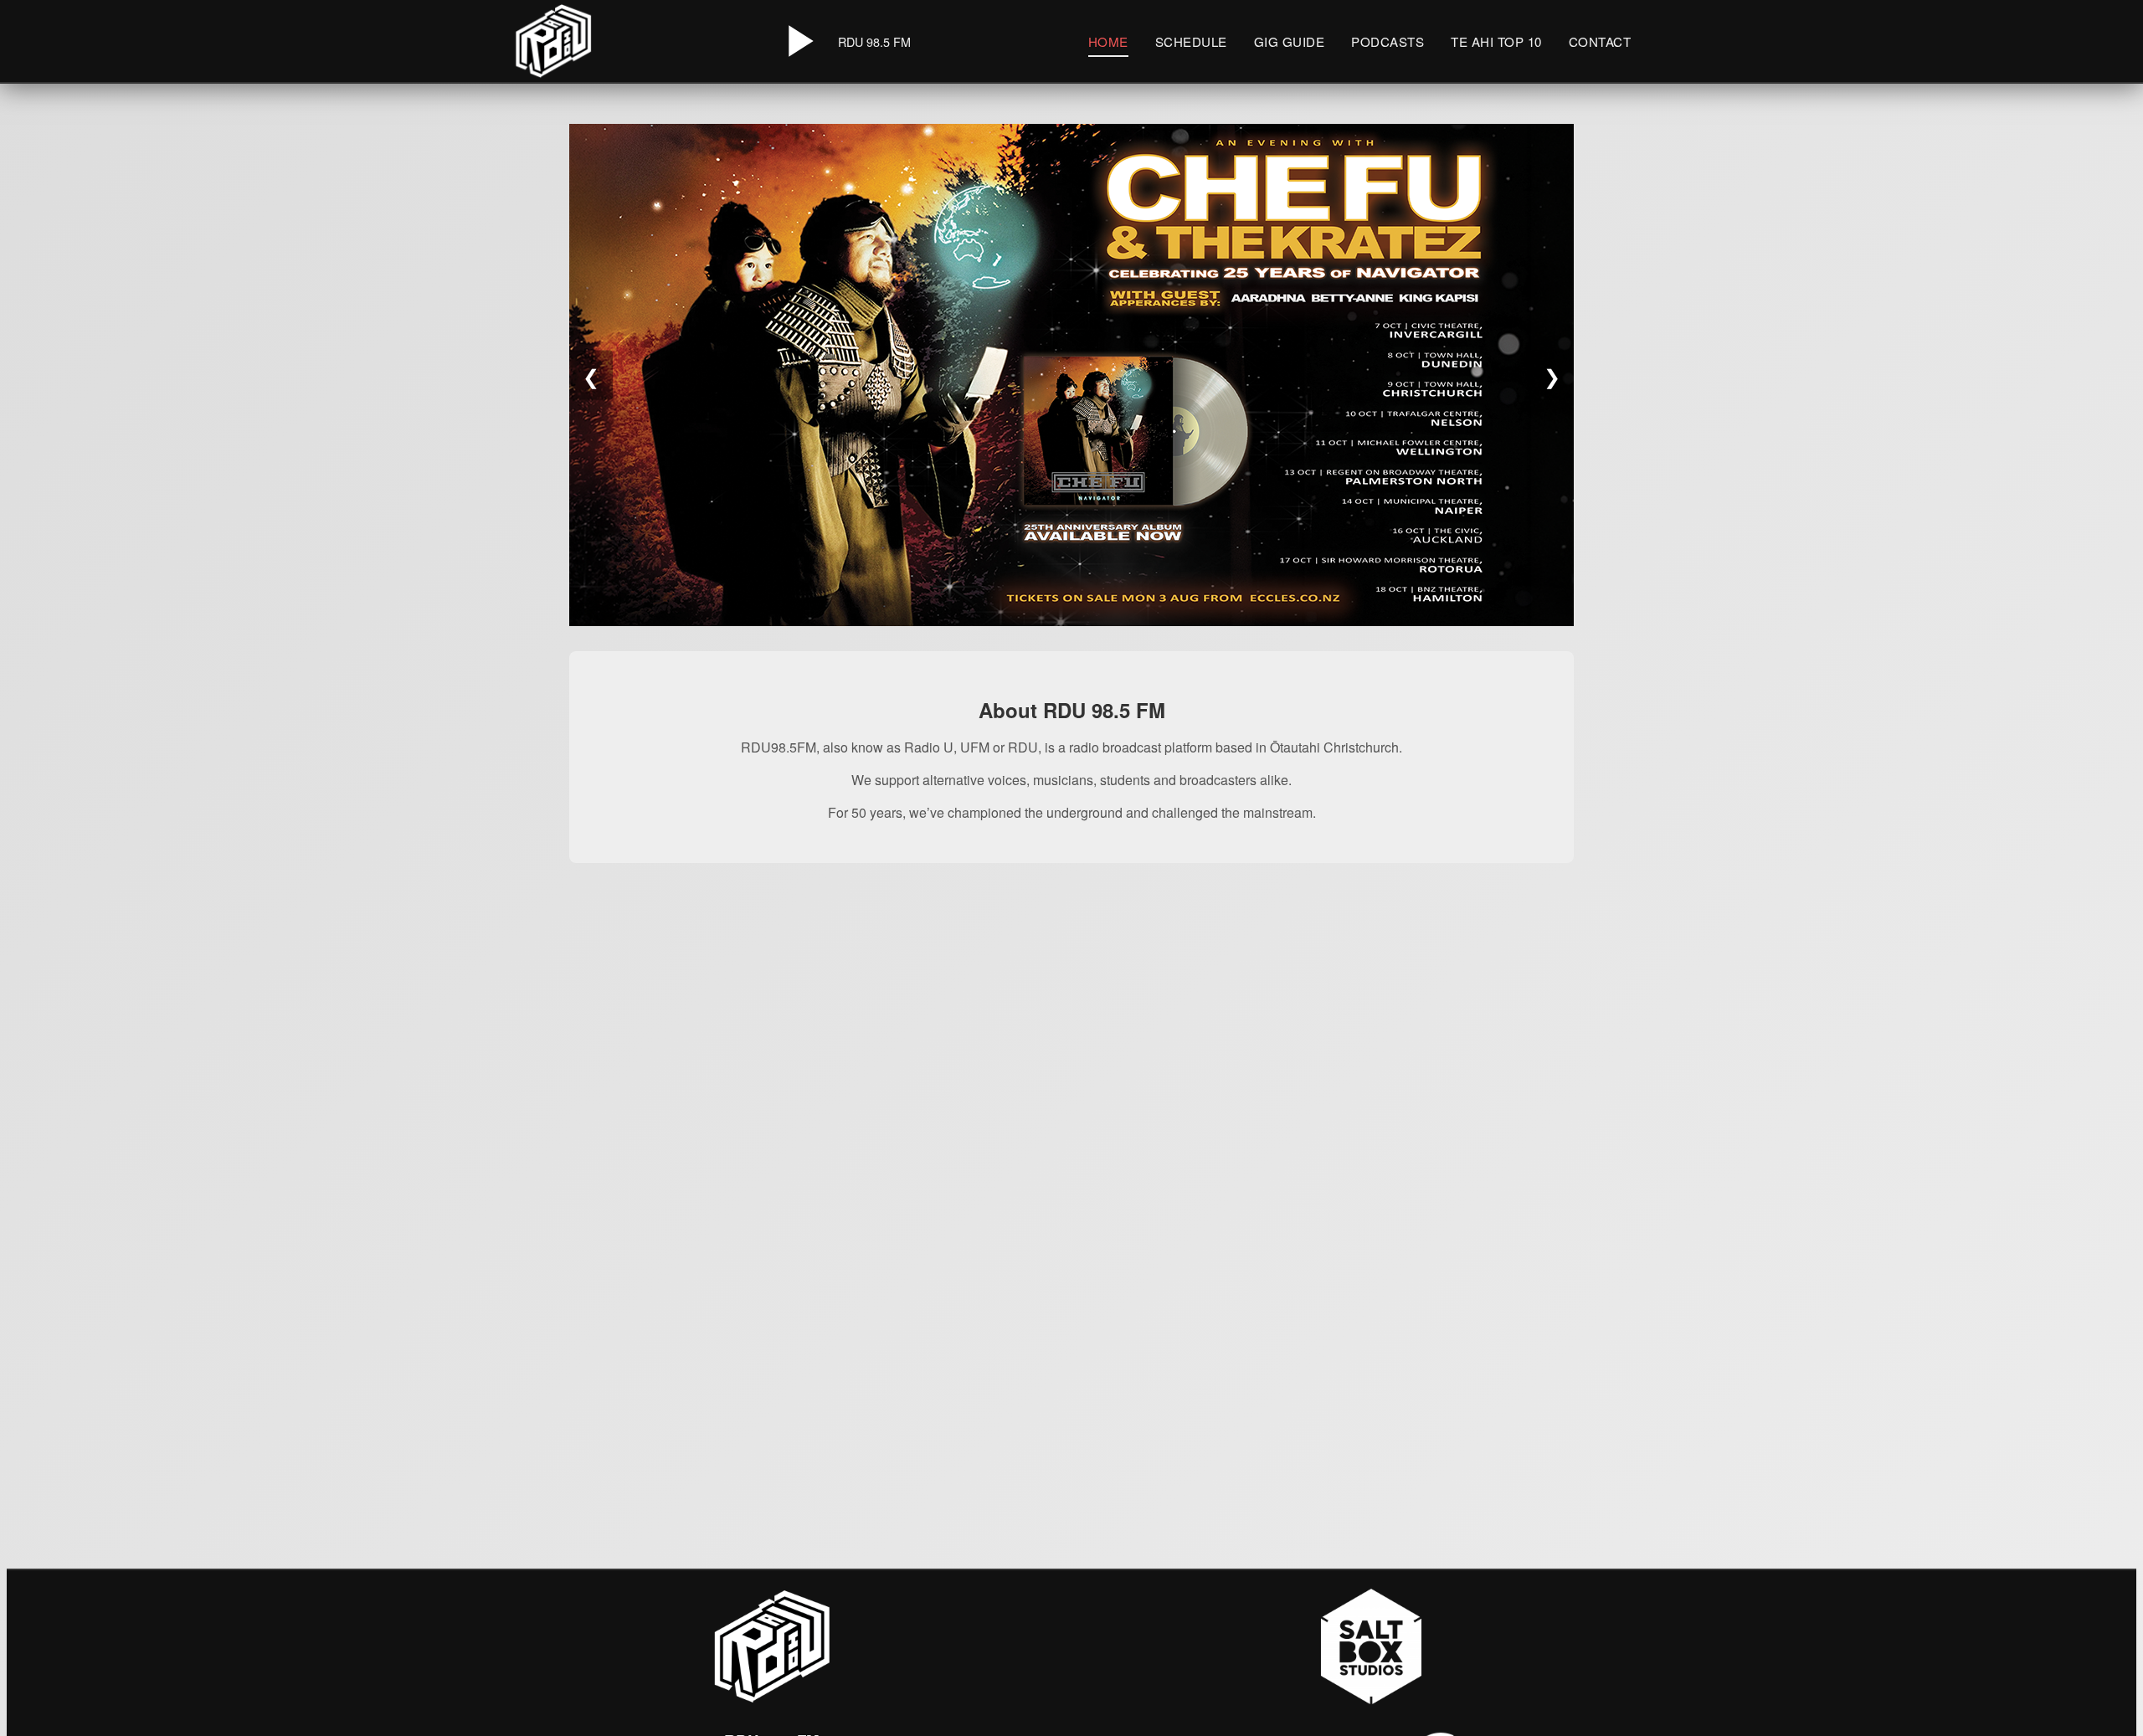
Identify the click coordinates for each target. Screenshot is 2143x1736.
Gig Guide (1290, 41)
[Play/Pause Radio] (798, 41)
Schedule (1191, 41)
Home (1108, 41)
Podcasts (1388, 41)
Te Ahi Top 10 (1496, 41)
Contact (1600, 41)
